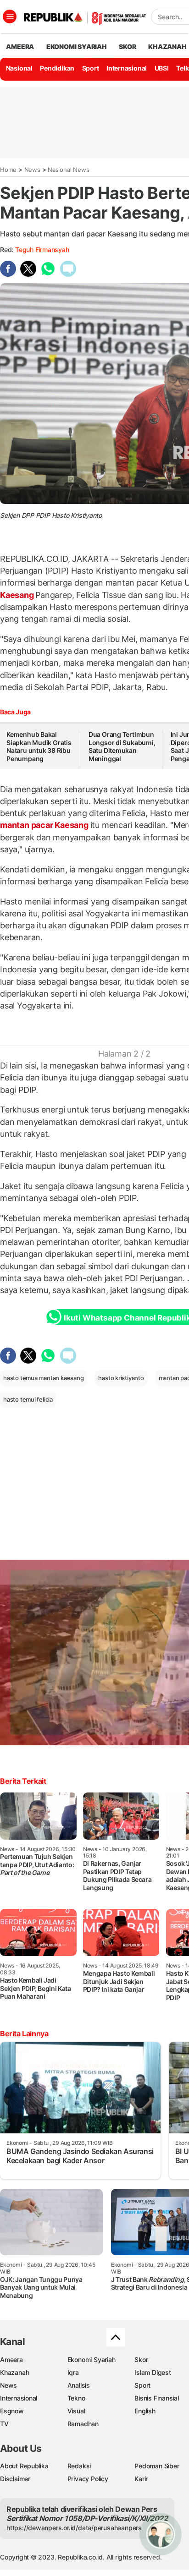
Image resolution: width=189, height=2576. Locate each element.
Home (8, 170)
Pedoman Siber (157, 2466)
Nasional (19, 68)
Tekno (76, 2398)
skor (127, 47)
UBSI (162, 68)
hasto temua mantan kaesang (44, 1378)
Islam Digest (153, 2372)
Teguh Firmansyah (42, 249)
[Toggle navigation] (10, 16)
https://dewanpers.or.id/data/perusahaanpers (74, 2528)
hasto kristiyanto (121, 1378)
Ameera (11, 2360)
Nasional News (68, 170)
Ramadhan (83, 2424)
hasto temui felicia (28, 1399)
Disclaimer (15, 2479)
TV (4, 2424)
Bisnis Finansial (157, 2398)
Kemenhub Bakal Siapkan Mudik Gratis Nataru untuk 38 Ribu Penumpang (39, 746)
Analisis (79, 2385)
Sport (91, 68)
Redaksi (79, 2466)
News (32, 170)
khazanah (167, 47)
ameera (20, 47)
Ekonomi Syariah (77, 47)
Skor (141, 2360)
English (145, 2411)
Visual (76, 2411)
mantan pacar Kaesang (45, 825)
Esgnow (12, 2411)
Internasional (127, 68)
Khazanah (14, 2372)
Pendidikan (57, 68)
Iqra (73, 2372)
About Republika (24, 2466)
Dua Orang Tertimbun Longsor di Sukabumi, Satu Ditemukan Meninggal (122, 746)
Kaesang (18, 595)
